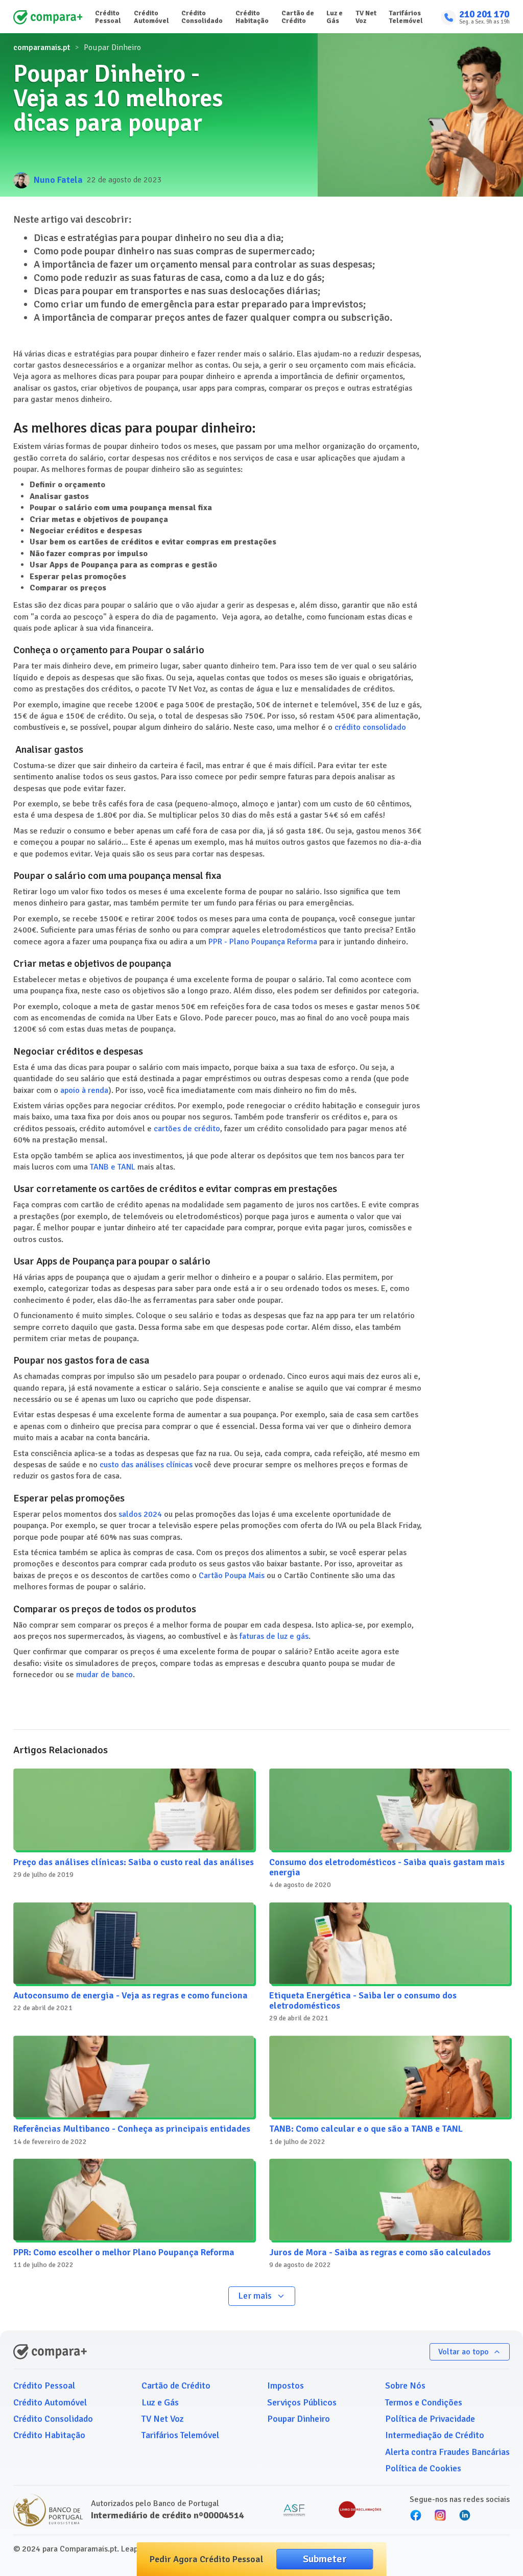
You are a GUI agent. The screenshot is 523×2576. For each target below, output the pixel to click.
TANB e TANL (113, 1167)
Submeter (325, 2559)
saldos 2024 (140, 1514)
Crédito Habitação (252, 17)
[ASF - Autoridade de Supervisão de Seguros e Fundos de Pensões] (294, 2510)
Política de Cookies (423, 2468)
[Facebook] (416, 2515)
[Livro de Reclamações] (360, 2510)
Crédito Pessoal (108, 17)
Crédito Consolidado (202, 17)
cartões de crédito (187, 1129)
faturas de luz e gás (274, 1636)
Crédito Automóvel (151, 17)
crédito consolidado (370, 727)
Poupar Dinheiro (299, 2419)
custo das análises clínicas (146, 1465)
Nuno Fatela (58, 180)
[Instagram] (440, 2515)
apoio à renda (84, 1090)
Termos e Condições (424, 2402)
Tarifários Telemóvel (406, 17)
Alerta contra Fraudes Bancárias (447, 2452)
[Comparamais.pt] (48, 17)
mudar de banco (104, 1675)
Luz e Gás (335, 17)
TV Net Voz (366, 17)
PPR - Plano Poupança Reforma (263, 942)
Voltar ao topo (463, 2352)
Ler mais (255, 2296)
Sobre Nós (405, 2386)
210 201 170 (484, 15)
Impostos (286, 2386)
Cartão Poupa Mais (232, 1576)
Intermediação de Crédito (435, 2435)
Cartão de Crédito (298, 17)
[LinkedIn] (465, 2515)
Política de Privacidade (430, 2419)
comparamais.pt (42, 47)
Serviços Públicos (302, 2402)
